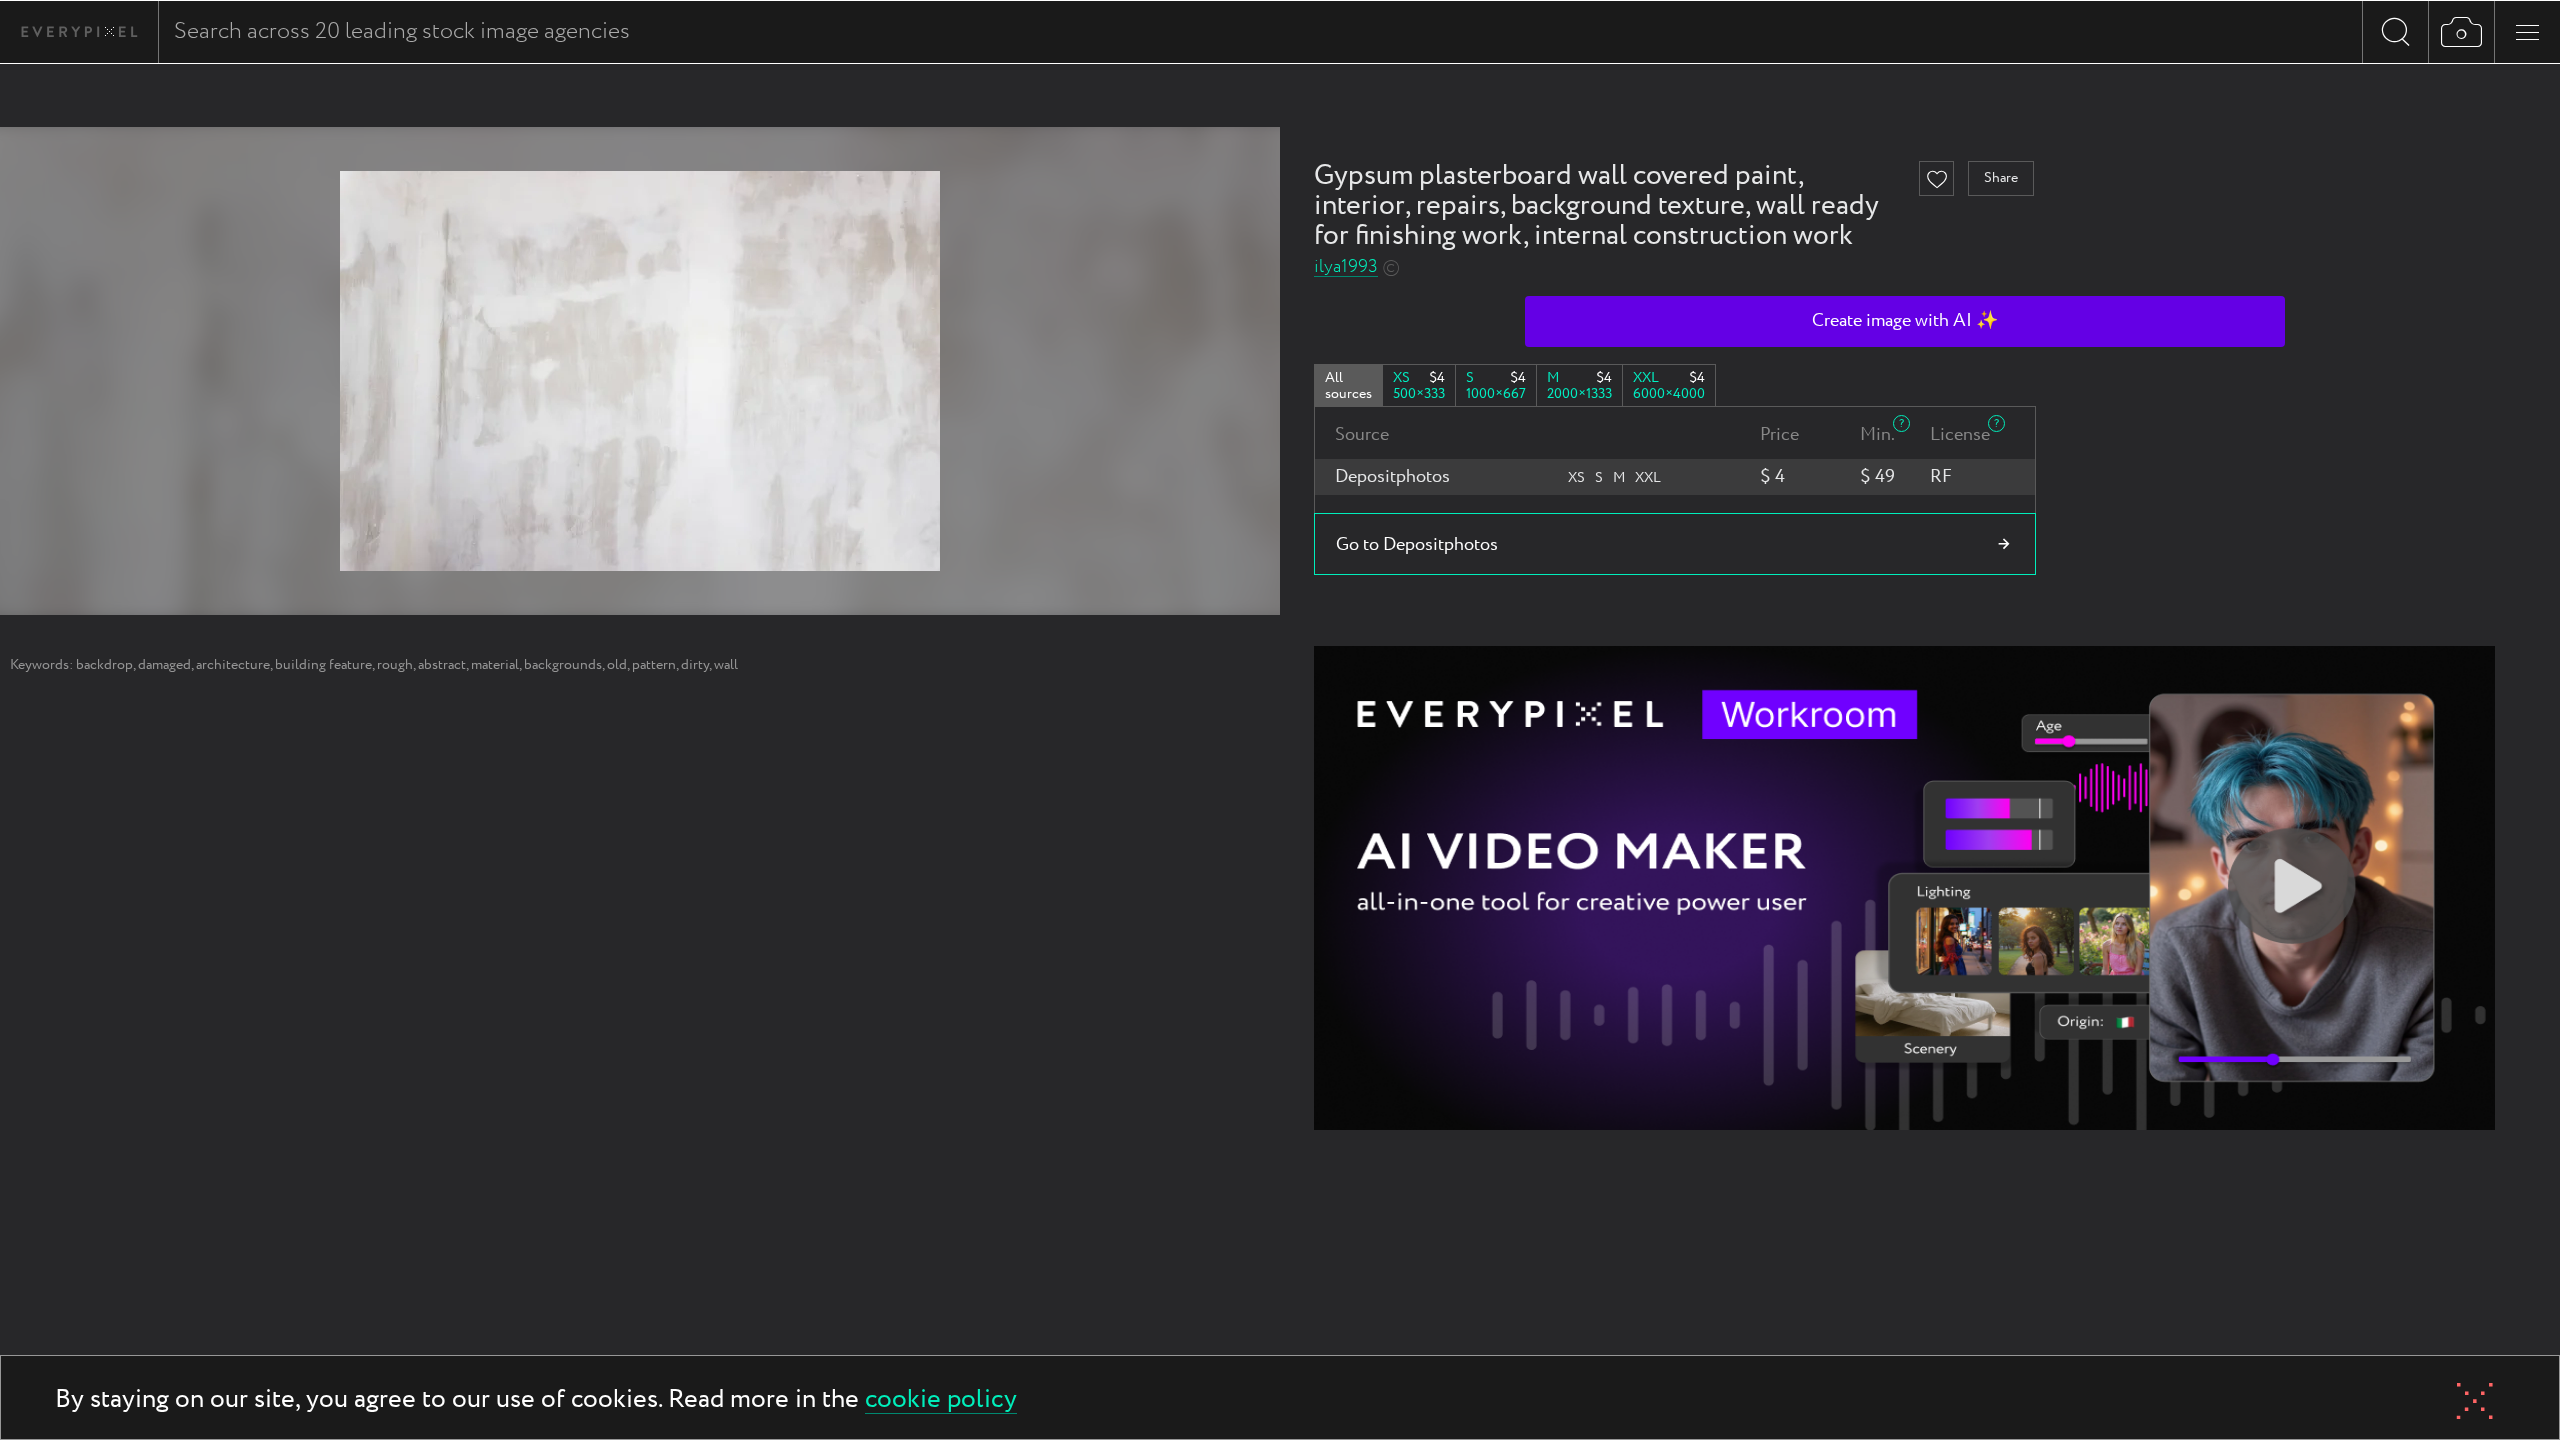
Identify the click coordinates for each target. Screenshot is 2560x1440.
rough (395, 665)
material (495, 665)
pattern (654, 665)
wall (726, 665)
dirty (695, 665)
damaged (164, 665)
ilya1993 (1346, 267)
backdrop (104, 665)
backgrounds (563, 665)
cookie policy (941, 1400)
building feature (323, 665)
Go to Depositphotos (1417, 545)
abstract (442, 665)
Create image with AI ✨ (1905, 321)
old (617, 665)
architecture (233, 665)
